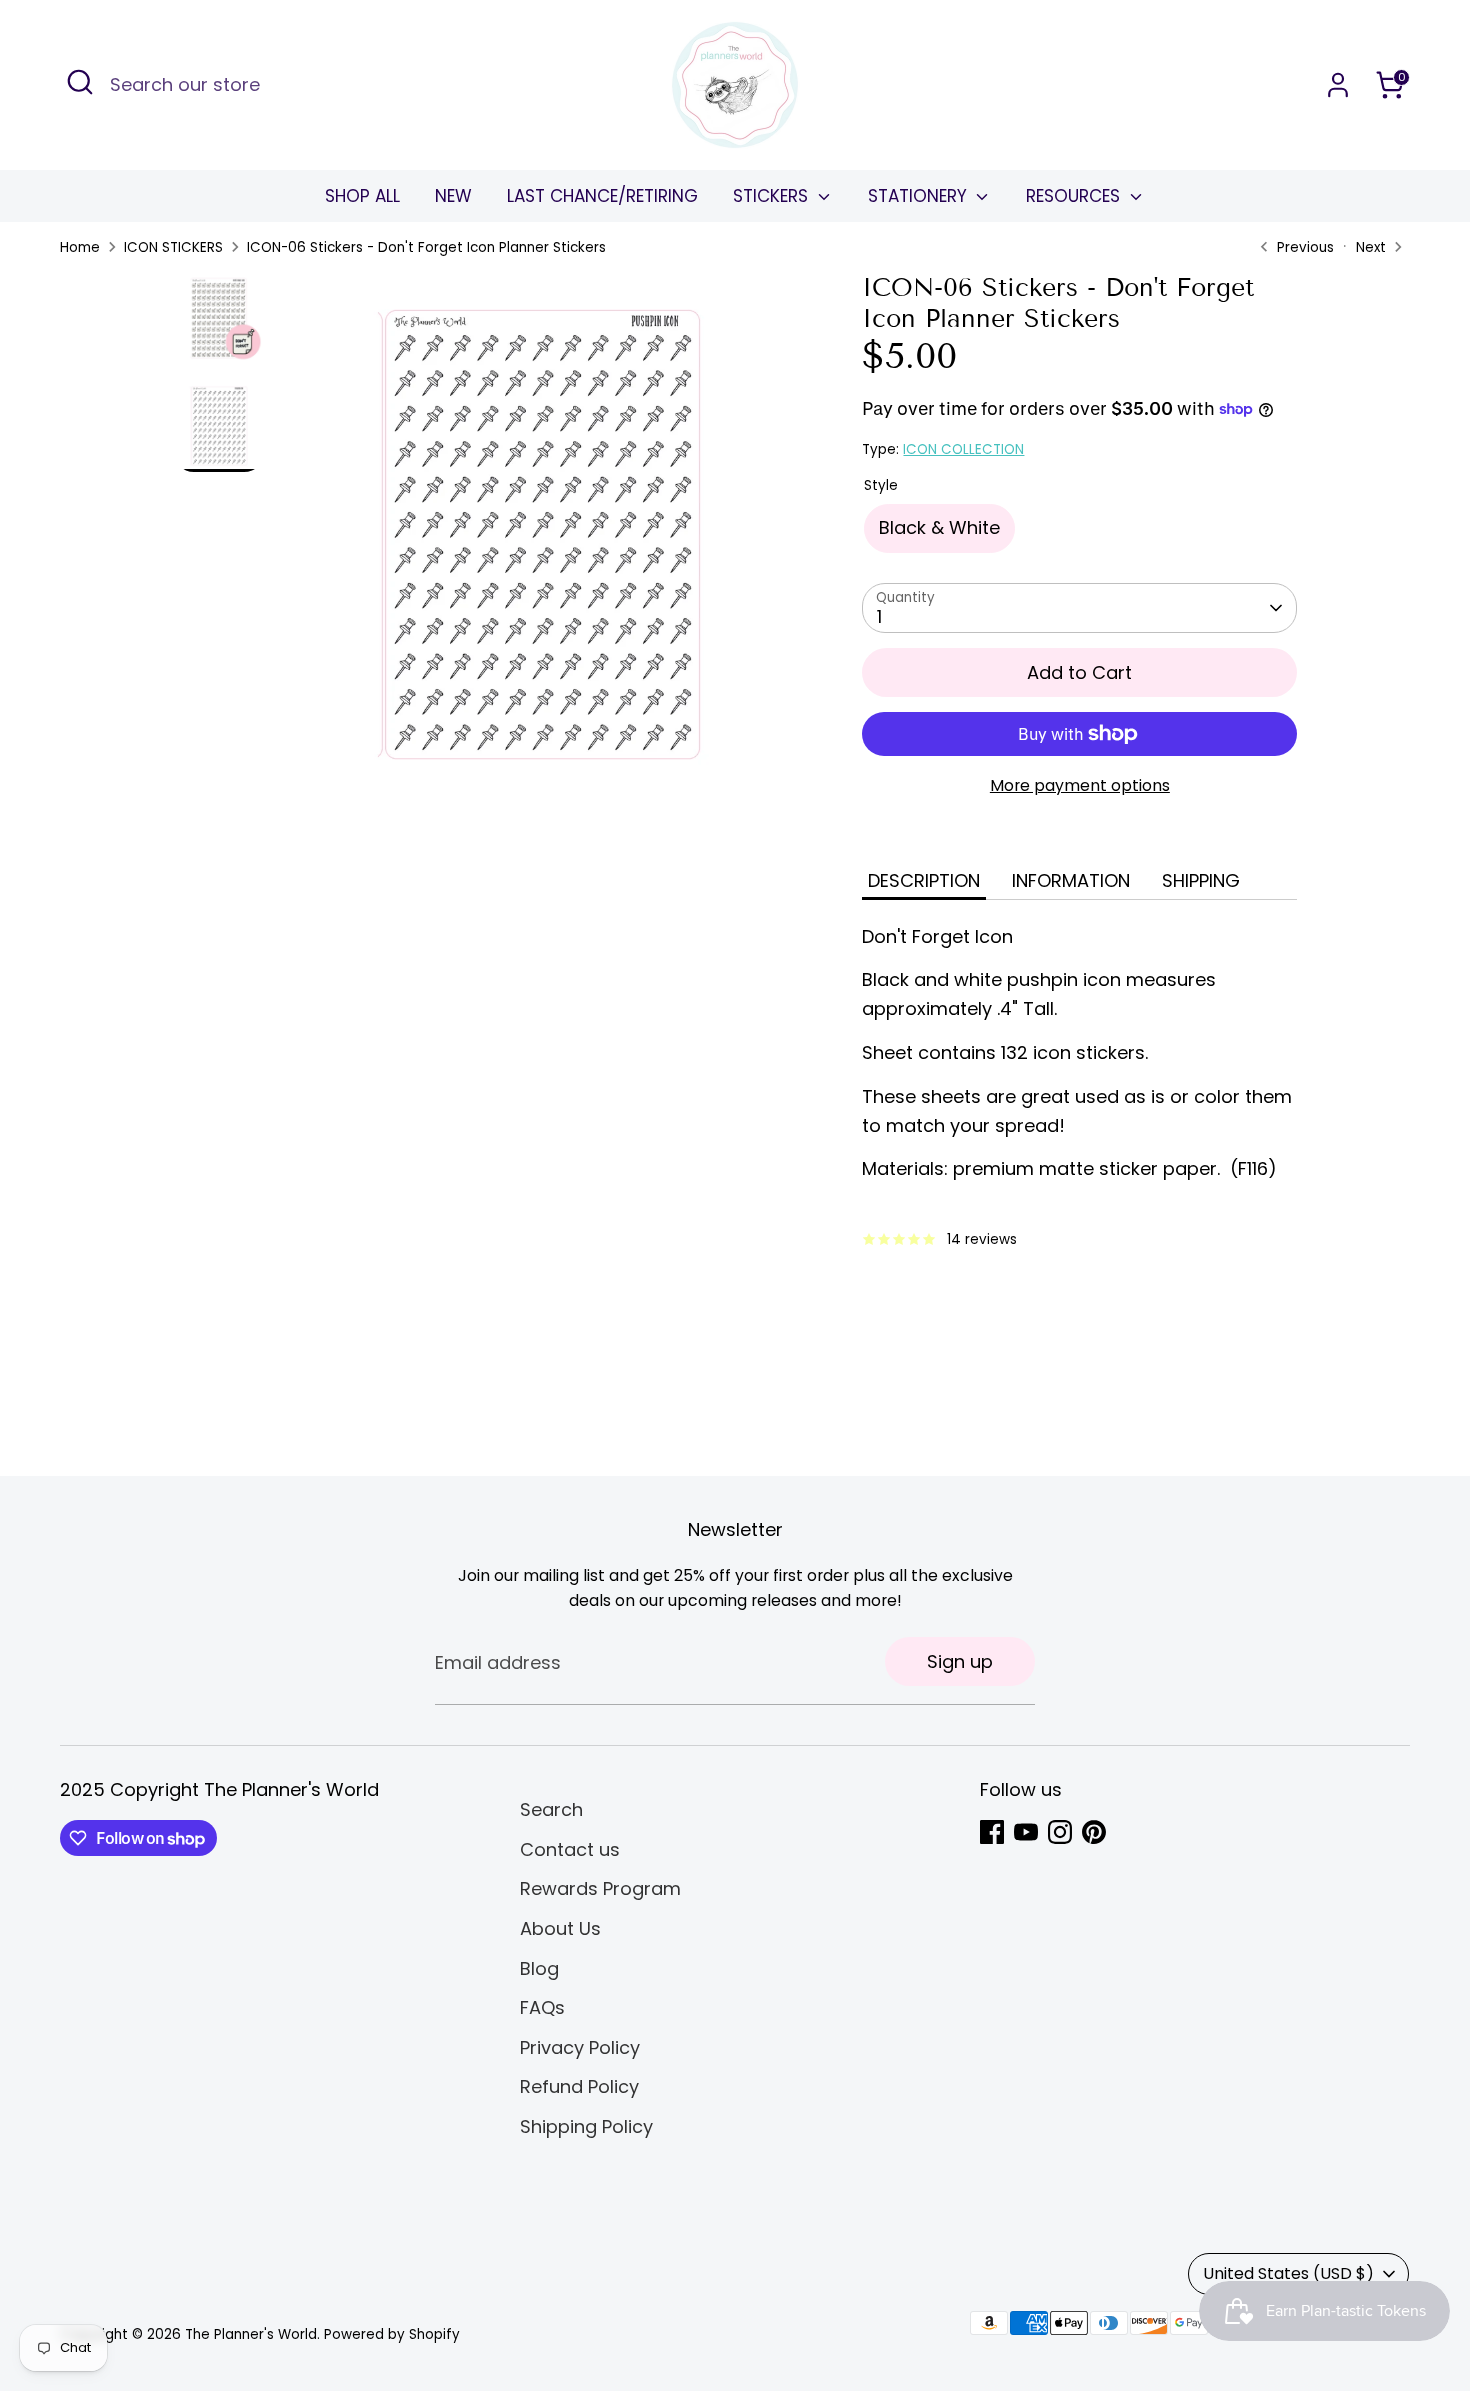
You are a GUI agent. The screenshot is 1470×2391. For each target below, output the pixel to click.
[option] (541, 542)
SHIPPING (1201, 880)
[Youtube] (1026, 1832)
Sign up (960, 1661)
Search (551, 1809)
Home (80, 247)
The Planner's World (251, 2334)
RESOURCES (1075, 196)
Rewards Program (600, 1888)
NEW (453, 196)
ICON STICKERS (173, 247)
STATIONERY (920, 196)
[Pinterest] (1094, 1832)
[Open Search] (80, 82)
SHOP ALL (362, 196)
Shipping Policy (586, 2126)
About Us (560, 1928)
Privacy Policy (580, 2047)
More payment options (1080, 785)
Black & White (939, 527)
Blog (539, 1968)
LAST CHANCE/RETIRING (602, 196)
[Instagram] (1060, 1832)
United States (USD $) (1288, 2273)
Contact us (570, 1849)
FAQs (542, 2007)
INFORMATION (1071, 880)
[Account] (1338, 85)
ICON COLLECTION (963, 449)
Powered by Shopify (392, 2334)
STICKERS (773, 196)
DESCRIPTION (924, 880)
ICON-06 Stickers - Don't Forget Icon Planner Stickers (426, 247)
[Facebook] (992, 1832)
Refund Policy (579, 2086)
